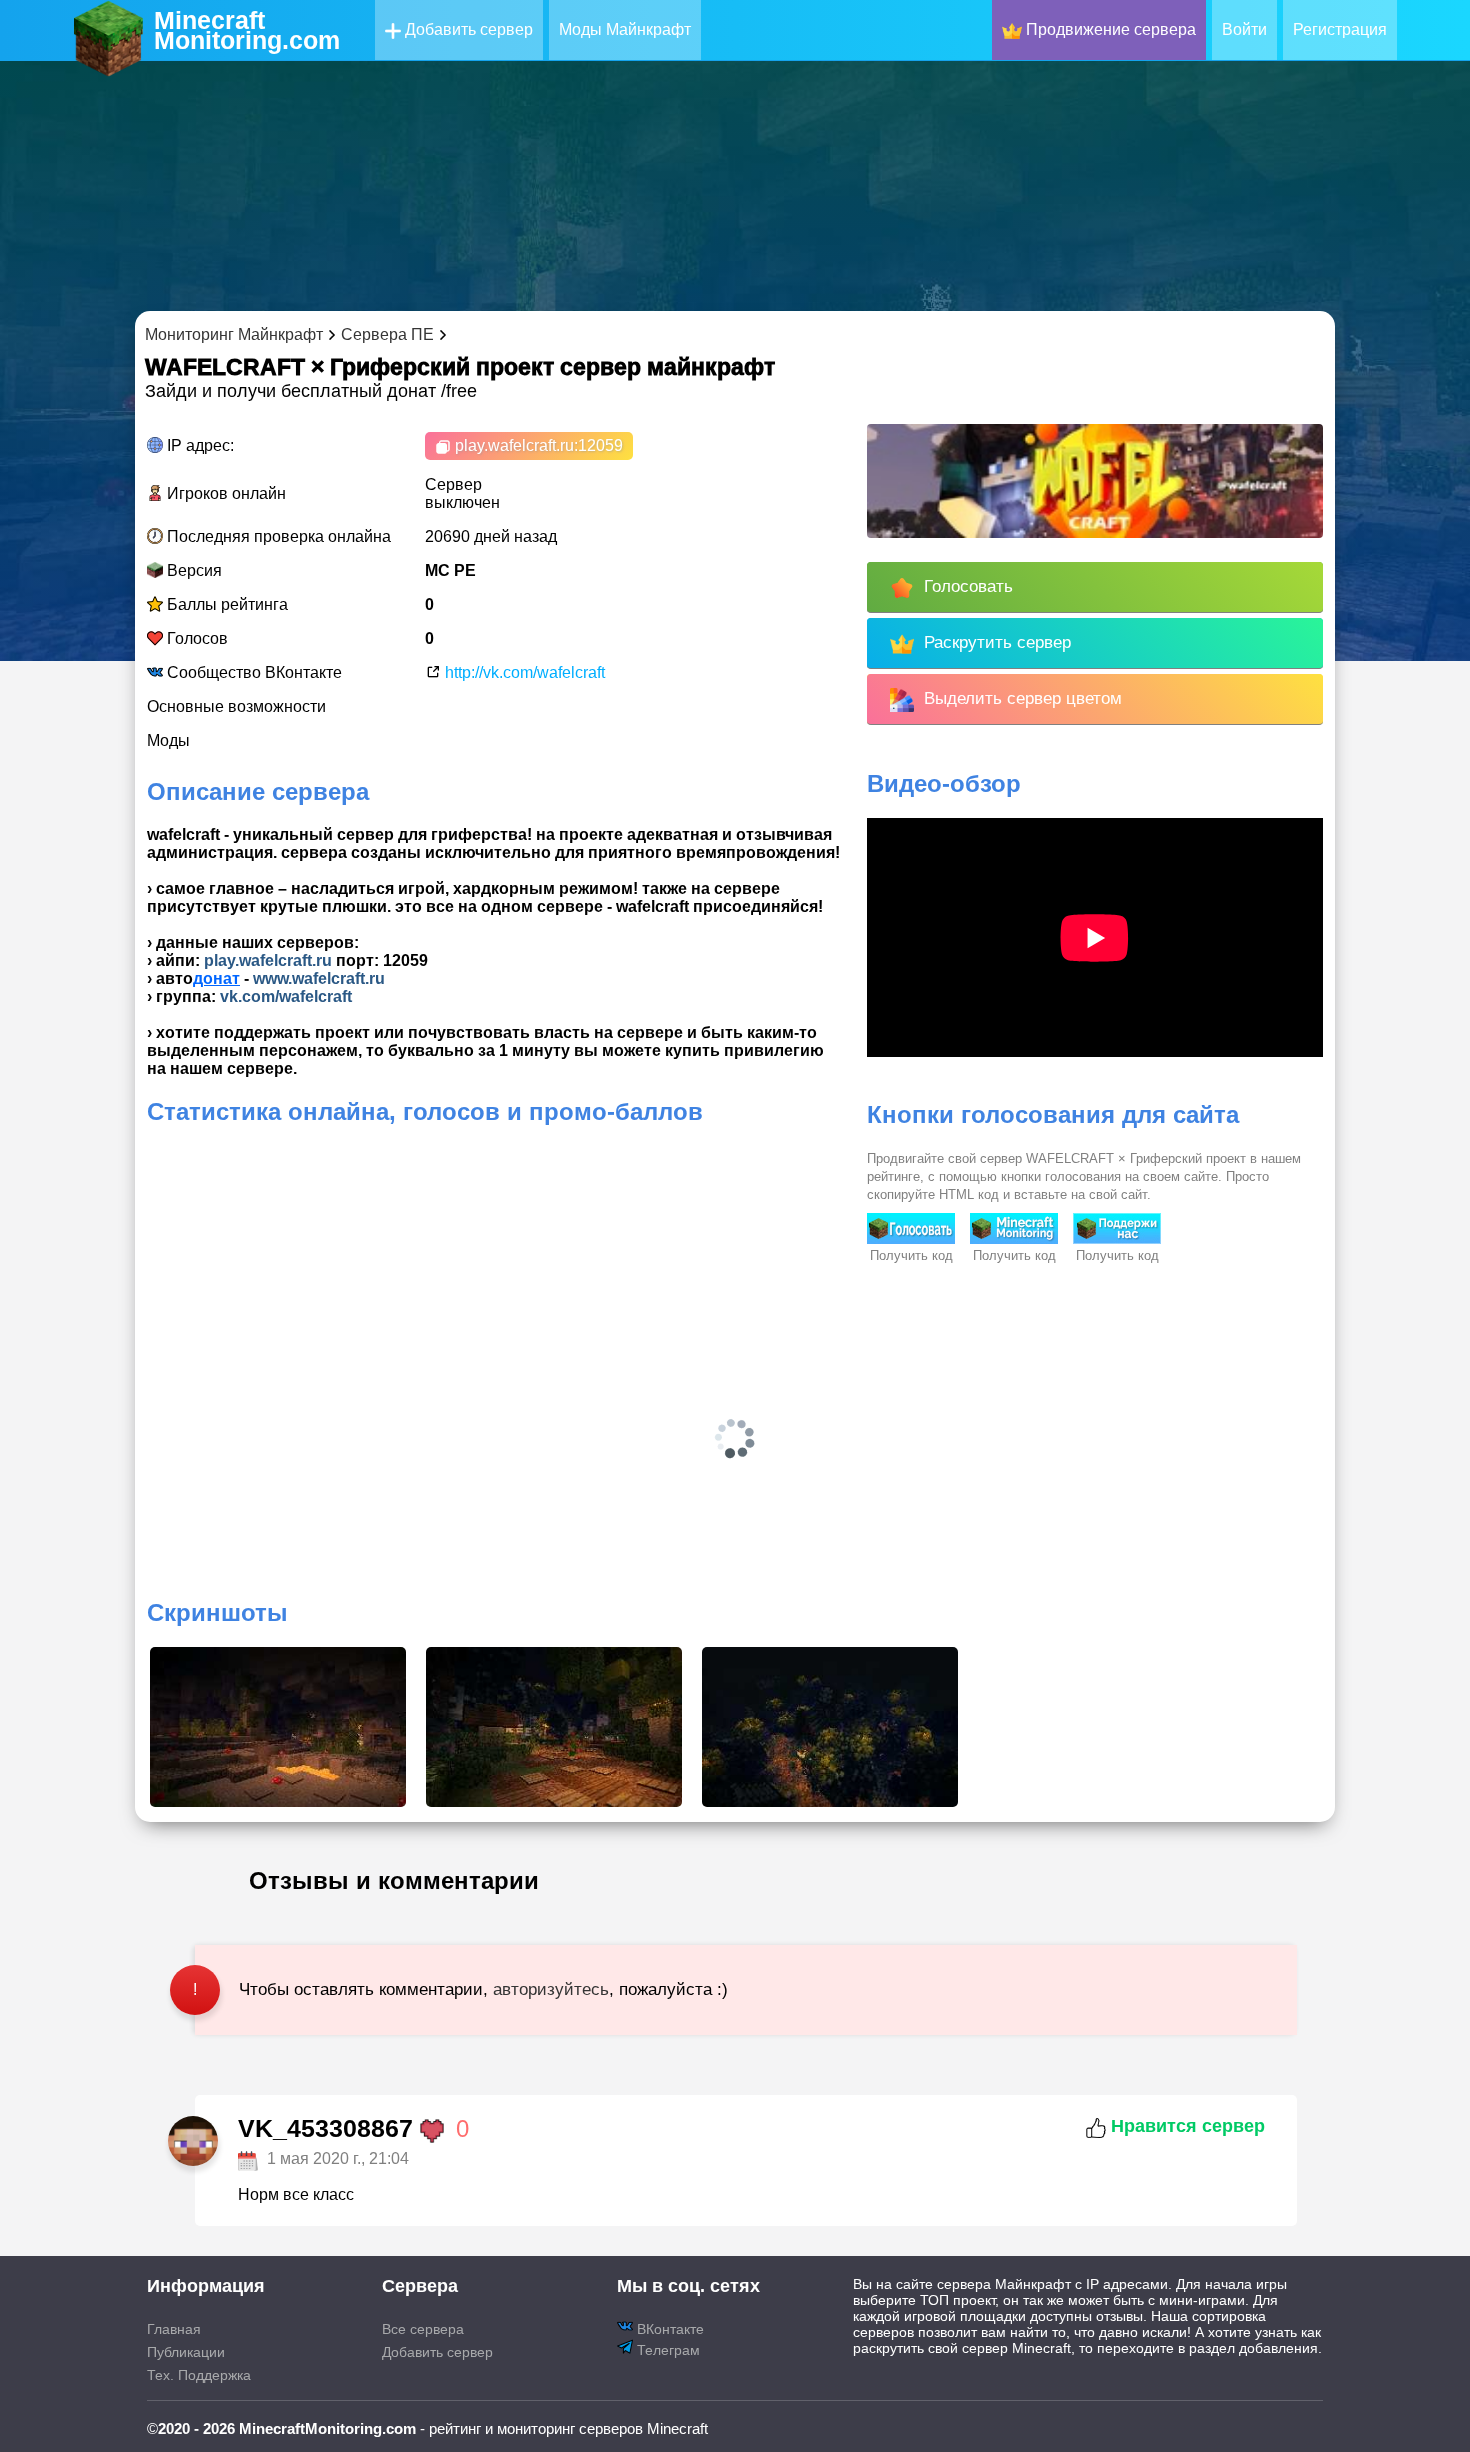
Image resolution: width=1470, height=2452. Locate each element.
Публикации (186, 2352)
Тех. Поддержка (199, 2375)
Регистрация (1340, 29)
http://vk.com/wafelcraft (523, 672)
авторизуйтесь (551, 1989)
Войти (1244, 29)
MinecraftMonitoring (247, 30)
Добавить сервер (467, 29)
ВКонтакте (668, 2329)
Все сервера (423, 2329)
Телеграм (666, 2350)
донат (216, 978)
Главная (174, 2329)
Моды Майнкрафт (625, 29)
